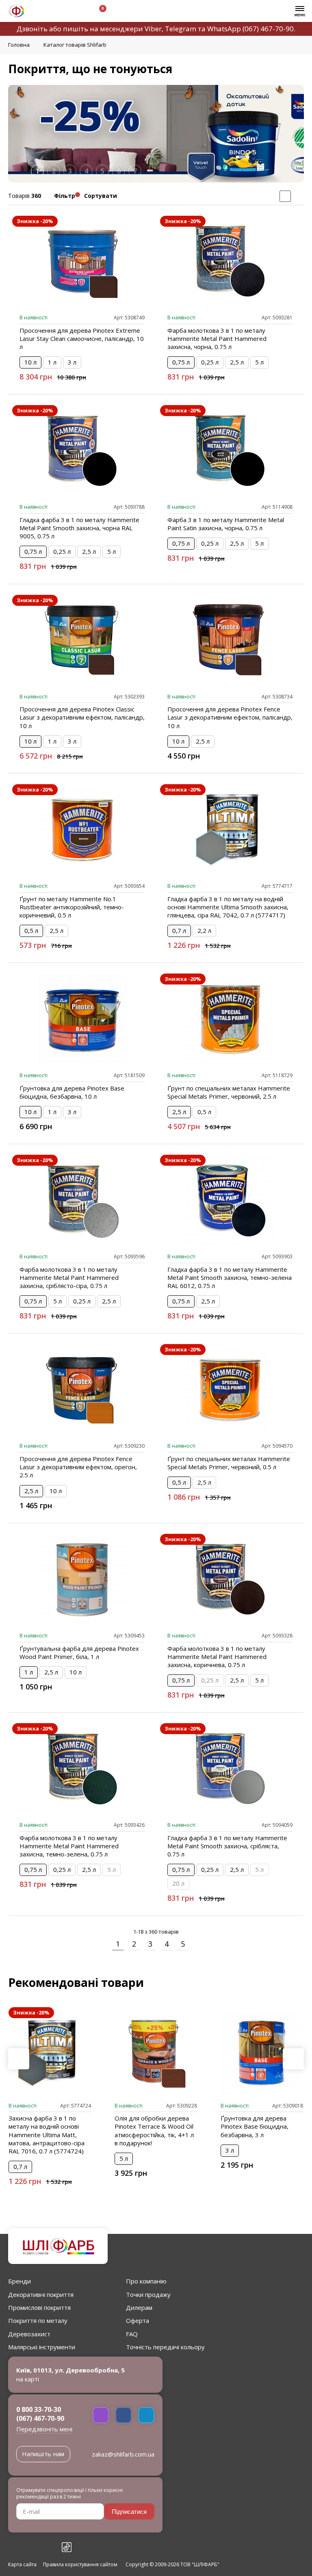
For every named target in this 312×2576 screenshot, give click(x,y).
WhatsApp (224, 29)
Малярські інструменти (42, 2347)
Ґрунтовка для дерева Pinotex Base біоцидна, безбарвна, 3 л (255, 2126)
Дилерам (139, 2307)
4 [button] (86, 171)
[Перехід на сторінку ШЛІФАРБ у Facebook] (13, 2547)
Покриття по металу (38, 2320)
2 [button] (54, 171)
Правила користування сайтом (80, 2565)
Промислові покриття (39, 2307)
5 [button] (103, 171)
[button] (293, 2059)
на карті (28, 2379)
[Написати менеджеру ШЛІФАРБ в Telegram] (146, 2415)
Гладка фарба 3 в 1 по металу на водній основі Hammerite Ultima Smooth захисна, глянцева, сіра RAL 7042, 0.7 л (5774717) (228, 907)
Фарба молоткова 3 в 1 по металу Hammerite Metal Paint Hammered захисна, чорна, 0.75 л (217, 338)
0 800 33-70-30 (39, 2409)
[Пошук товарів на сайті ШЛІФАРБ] (58, 12)
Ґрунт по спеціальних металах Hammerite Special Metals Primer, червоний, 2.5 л (229, 1092)
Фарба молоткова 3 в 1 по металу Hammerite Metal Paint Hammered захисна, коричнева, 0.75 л (217, 1657)
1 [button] (38, 171)
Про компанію (146, 2281)
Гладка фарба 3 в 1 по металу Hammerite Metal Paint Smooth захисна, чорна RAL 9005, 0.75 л (79, 528)
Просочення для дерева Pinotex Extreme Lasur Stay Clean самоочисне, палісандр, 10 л (82, 338)
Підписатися (129, 2512)
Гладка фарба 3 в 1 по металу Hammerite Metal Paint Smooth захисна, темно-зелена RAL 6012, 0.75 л (230, 1277)
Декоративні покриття (41, 2294)
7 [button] (135, 171)
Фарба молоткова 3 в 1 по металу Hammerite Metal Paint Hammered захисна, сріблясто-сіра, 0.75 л (69, 1277)
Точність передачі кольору (165, 2347)
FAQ (132, 2334)
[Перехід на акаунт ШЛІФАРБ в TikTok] (67, 2547)
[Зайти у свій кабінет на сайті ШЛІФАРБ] (77, 12)
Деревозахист (29, 2334)
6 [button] (119, 171)
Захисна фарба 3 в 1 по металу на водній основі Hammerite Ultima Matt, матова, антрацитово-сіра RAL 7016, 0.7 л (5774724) (47, 2134)
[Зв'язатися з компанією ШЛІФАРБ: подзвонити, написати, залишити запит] (39, 12)
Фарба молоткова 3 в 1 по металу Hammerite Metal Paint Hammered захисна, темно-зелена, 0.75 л (69, 1846)
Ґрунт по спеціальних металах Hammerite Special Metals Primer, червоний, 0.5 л (229, 1463)
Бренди (19, 2281)
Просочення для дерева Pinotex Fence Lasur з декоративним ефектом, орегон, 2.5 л (78, 1467)
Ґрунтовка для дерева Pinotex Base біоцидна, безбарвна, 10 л (72, 1092)
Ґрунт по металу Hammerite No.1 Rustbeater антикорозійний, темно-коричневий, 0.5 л (72, 907)
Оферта (138, 2320)
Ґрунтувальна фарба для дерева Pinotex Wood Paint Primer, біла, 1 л (79, 1652)
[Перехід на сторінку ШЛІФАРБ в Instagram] (31, 2547)
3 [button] (70, 171)
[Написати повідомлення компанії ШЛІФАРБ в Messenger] (123, 2415)
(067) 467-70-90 (268, 29)
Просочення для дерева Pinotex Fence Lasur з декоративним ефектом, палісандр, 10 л (230, 717)
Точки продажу (148, 2294)
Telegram (181, 29)
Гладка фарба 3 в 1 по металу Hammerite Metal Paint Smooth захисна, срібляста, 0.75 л (227, 1846)
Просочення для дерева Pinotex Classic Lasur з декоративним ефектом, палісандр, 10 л (82, 717)
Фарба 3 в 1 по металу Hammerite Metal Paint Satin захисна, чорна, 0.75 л (226, 524)
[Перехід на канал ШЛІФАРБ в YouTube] (49, 2547)
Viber (153, 29)
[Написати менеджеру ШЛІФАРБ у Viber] (101, 2415)
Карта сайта (22, 2565)
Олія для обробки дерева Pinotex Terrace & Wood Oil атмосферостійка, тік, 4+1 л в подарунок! (154, 2130)
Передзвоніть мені (44, 2429)
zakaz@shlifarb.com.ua (123, 2454)
